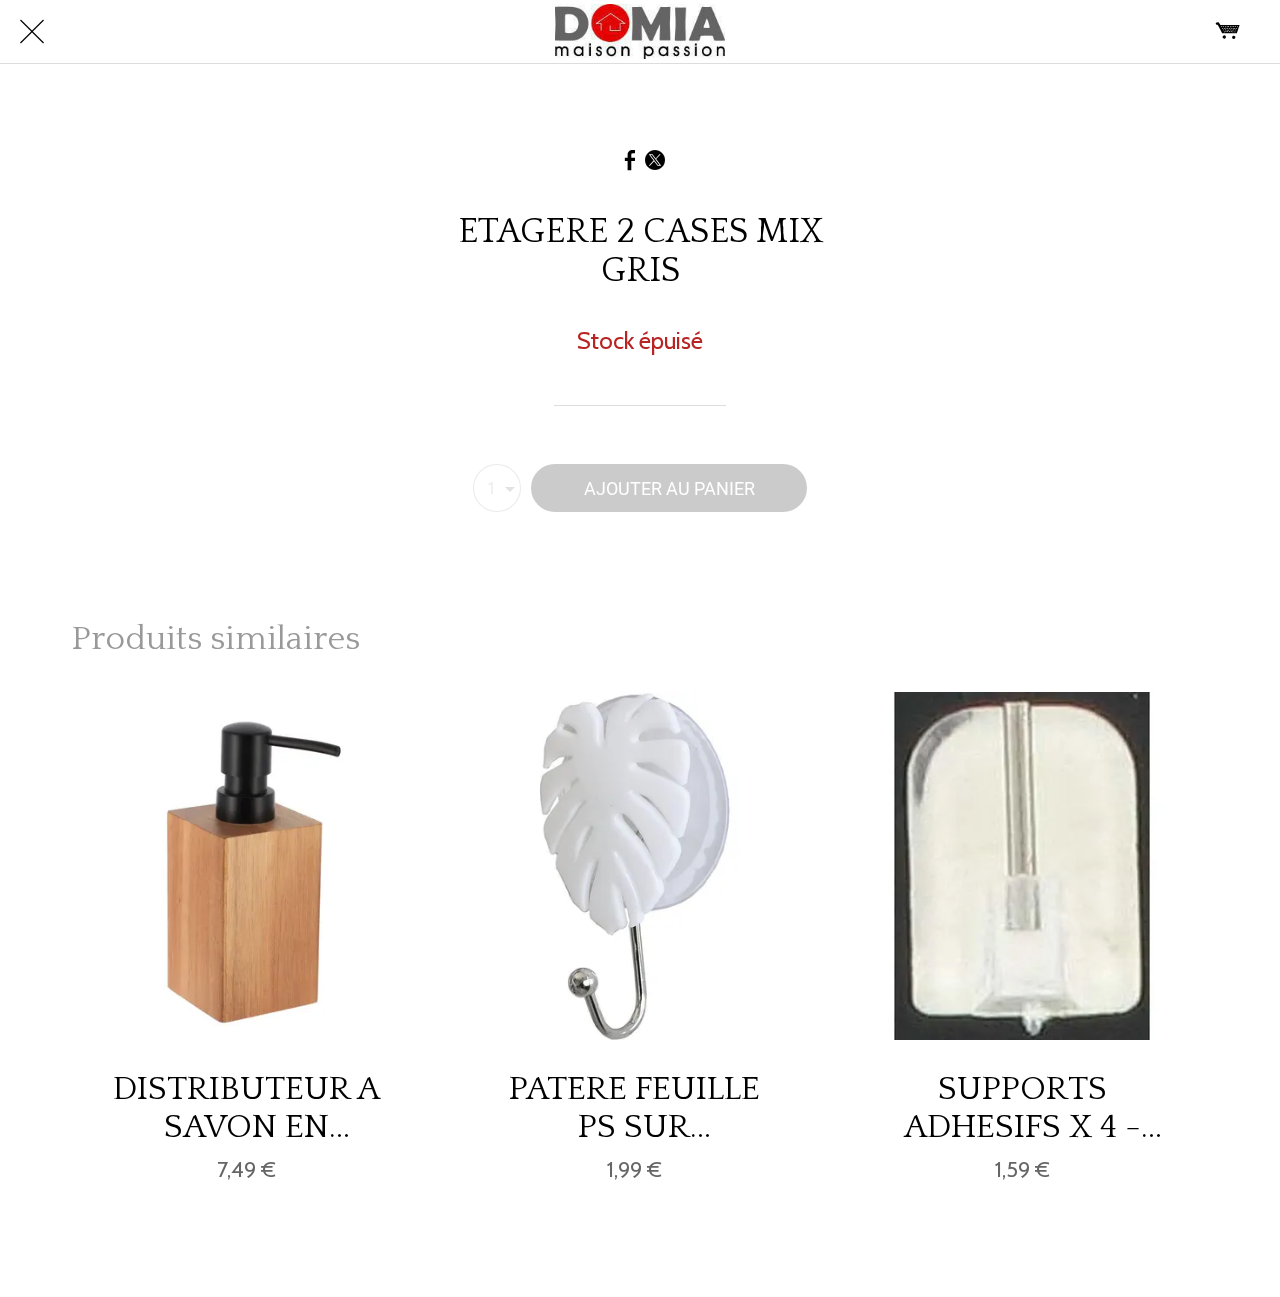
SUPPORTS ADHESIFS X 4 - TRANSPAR (1022, 1108)
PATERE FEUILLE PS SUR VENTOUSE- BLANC (634, 1108)
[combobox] (497, 488)
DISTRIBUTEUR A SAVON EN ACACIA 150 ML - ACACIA (246, 1108)
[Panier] (1228, 32)
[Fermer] (32, 32)
